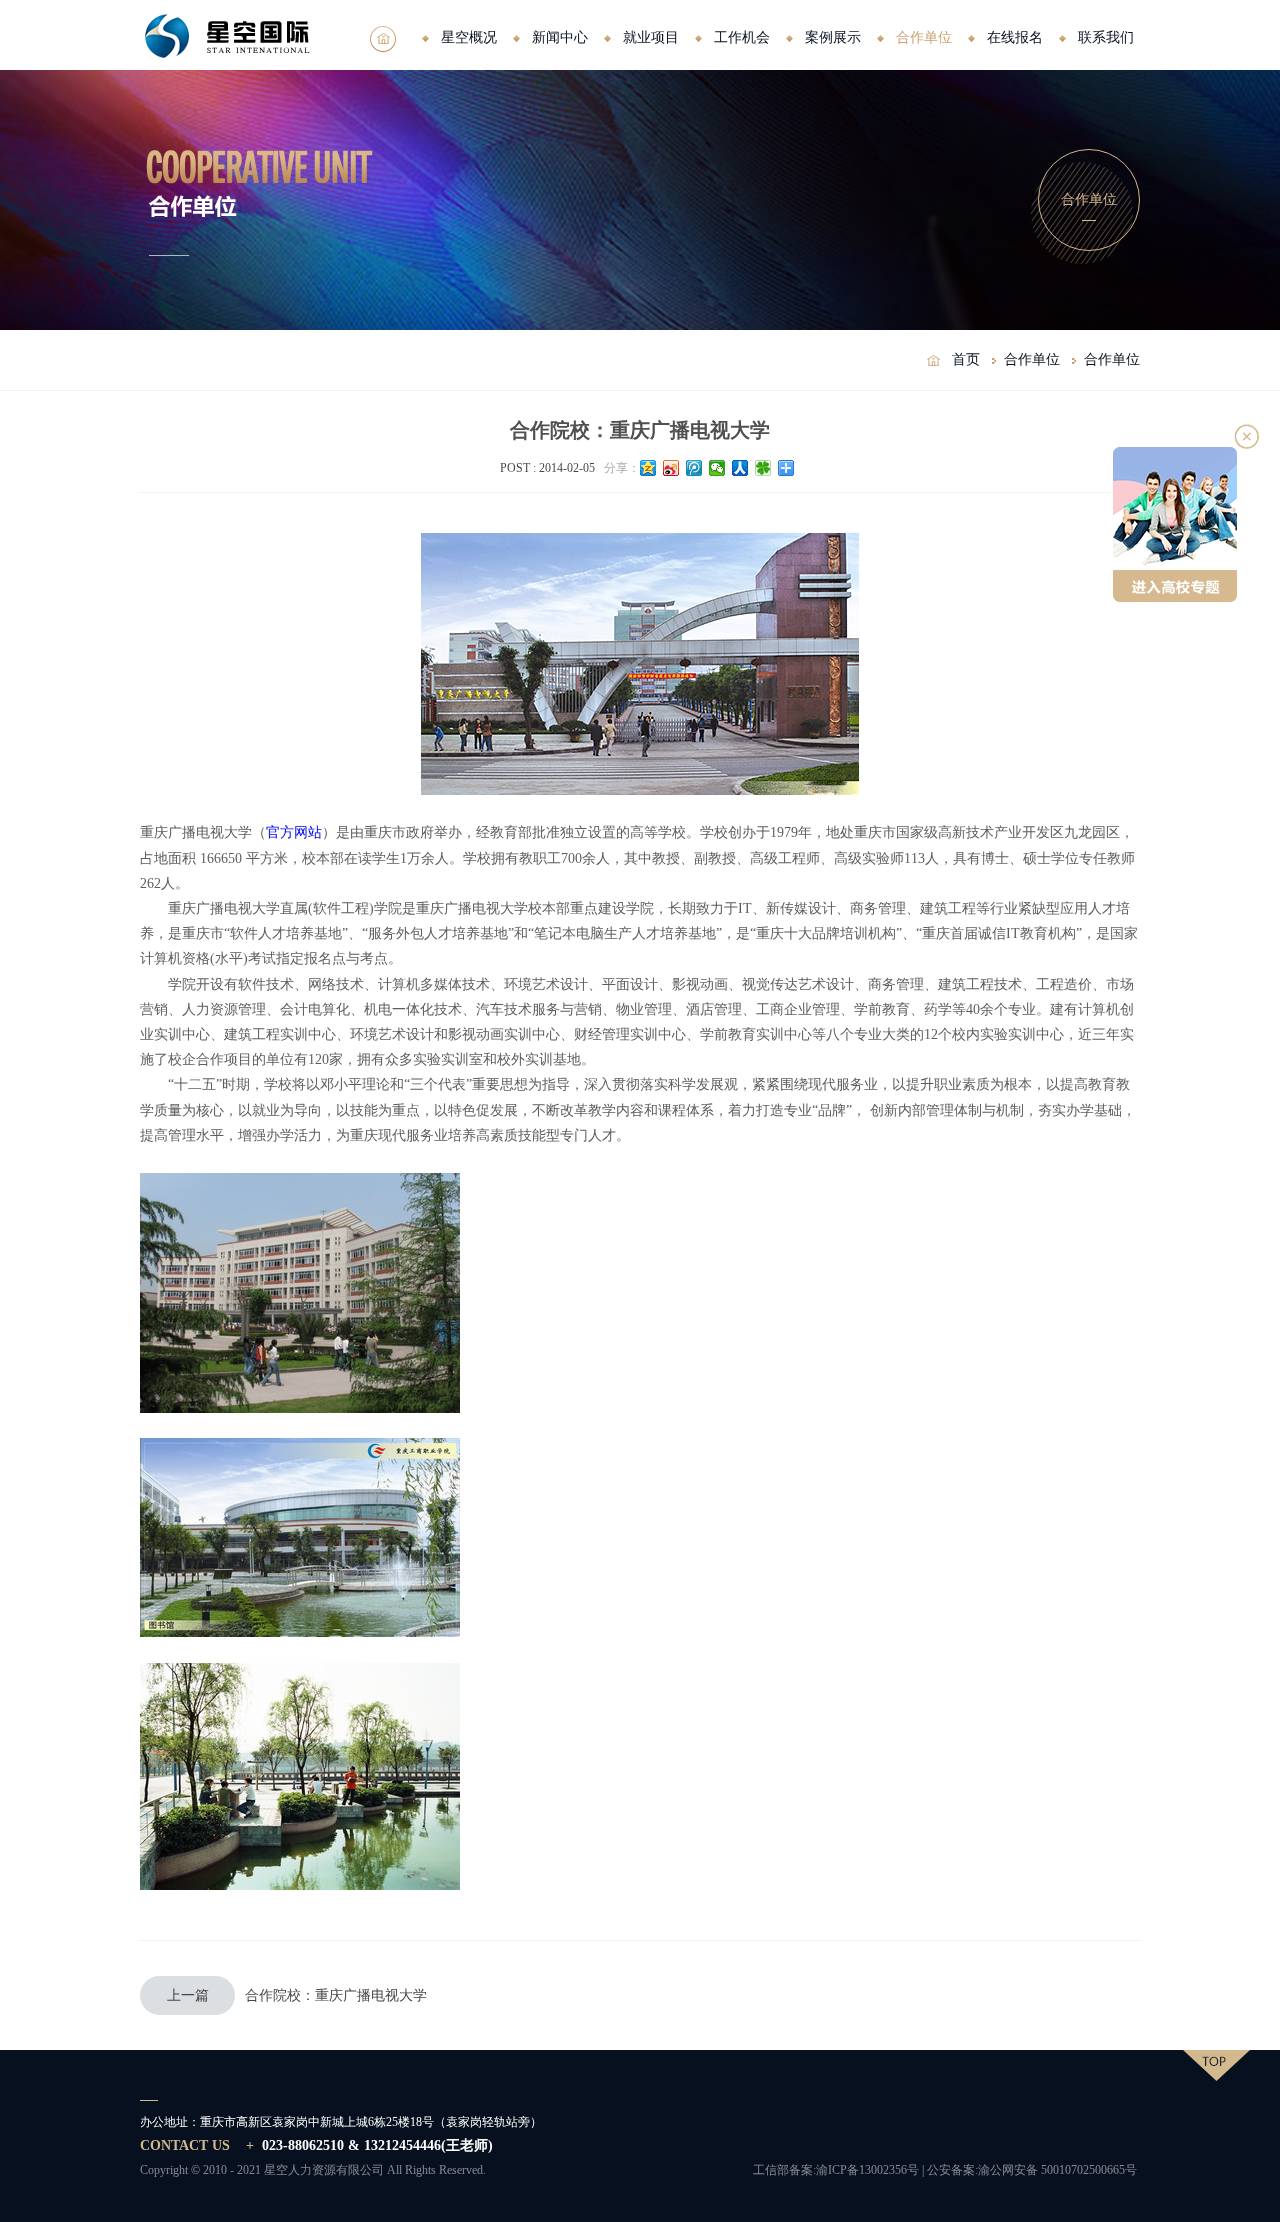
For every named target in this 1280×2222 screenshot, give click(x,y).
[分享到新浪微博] (671, 468)
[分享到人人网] (740, 468)
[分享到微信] (717, 468)
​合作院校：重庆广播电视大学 (297, 1995)
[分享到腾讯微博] (694, 468)
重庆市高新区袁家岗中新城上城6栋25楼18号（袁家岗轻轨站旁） (371, 2122)
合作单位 (924, 37)
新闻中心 (560, 37)
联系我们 (1106, 37)
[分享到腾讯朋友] (763, 468)
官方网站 (294, 832)
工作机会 (742, 37)
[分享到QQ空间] (648, 468)
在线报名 (1015, 37)
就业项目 (651, 37)
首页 (966, 359)
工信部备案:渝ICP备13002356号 (836, 2170)
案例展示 (833, 37)
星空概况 (469, 37)
